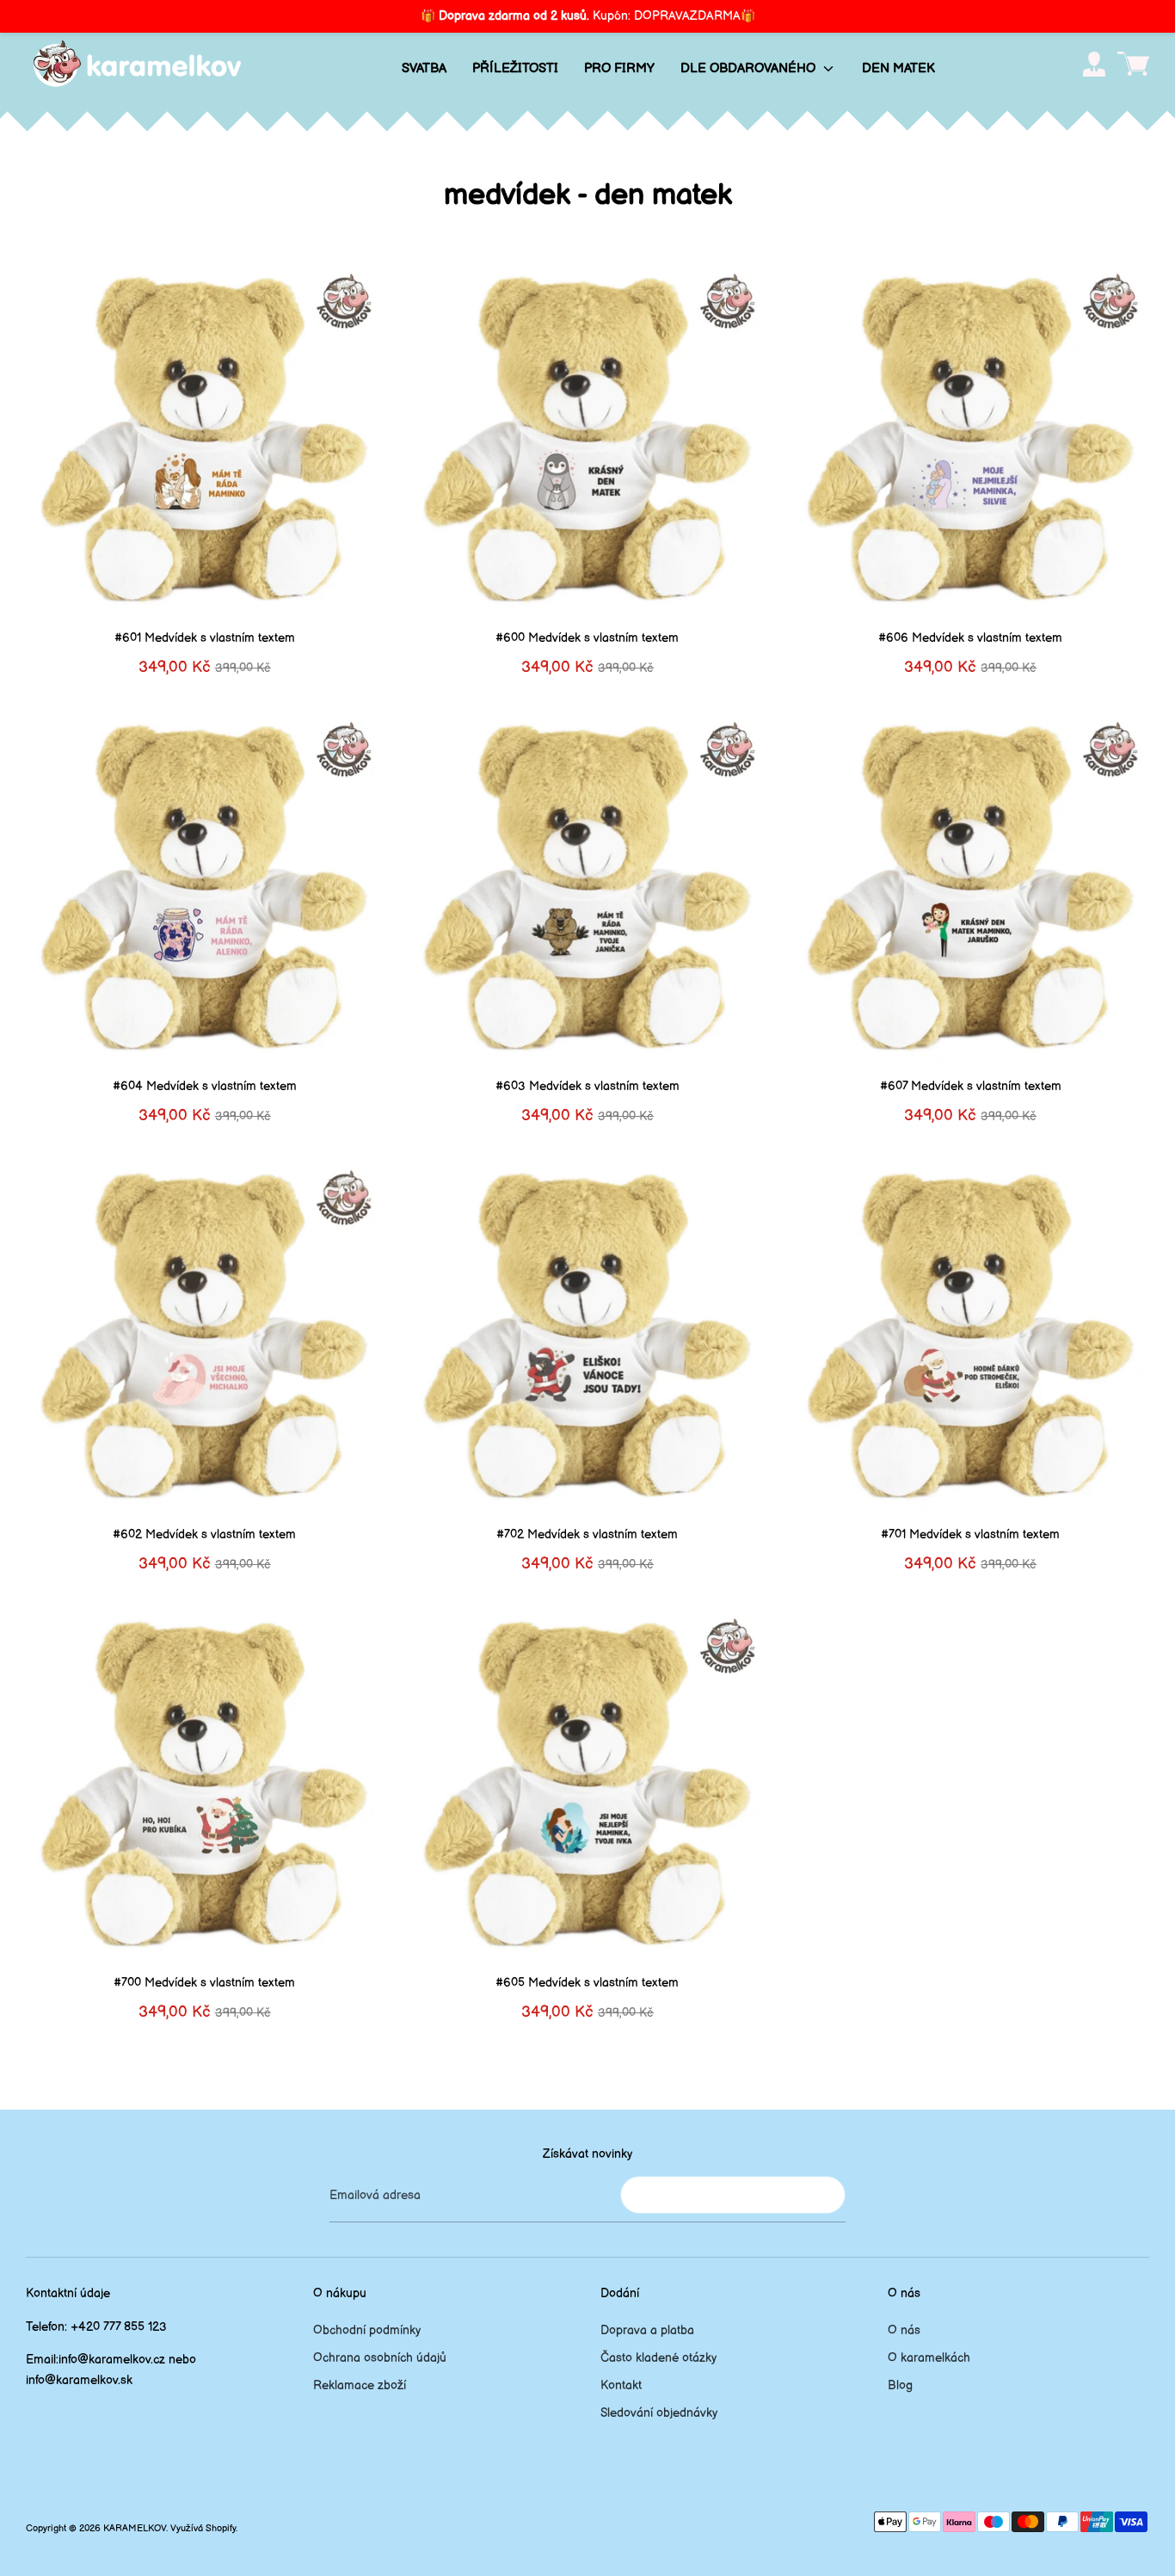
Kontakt (621, 2385)
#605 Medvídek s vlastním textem (587, 1983)
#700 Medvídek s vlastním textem (204, 1983)
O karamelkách (929, 2358)
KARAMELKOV (135, 2529)
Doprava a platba (647, 2330)
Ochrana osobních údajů (380, 2358)
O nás (904, 2330)
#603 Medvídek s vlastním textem (587, 1086)
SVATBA (424, 68)
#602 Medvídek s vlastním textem (204, 1535)
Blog (900, 2385)
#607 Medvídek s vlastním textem (971, 1086)
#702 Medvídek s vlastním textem (587, 1535)
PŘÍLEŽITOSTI (515, 68)
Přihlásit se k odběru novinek (733, 2194)
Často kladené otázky (658, 2358)
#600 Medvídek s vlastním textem (587, 638)
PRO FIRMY (619, 68)
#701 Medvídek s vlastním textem (970, 1535)
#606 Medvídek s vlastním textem (970, 638)
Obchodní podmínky (367, 2330)
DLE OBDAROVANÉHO (750, 68)
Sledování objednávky (659, 2413)
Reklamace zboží (360, 2385)
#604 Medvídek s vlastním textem (205, 1086)
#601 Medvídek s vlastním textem (205, 638)
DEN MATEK (898, 68)
